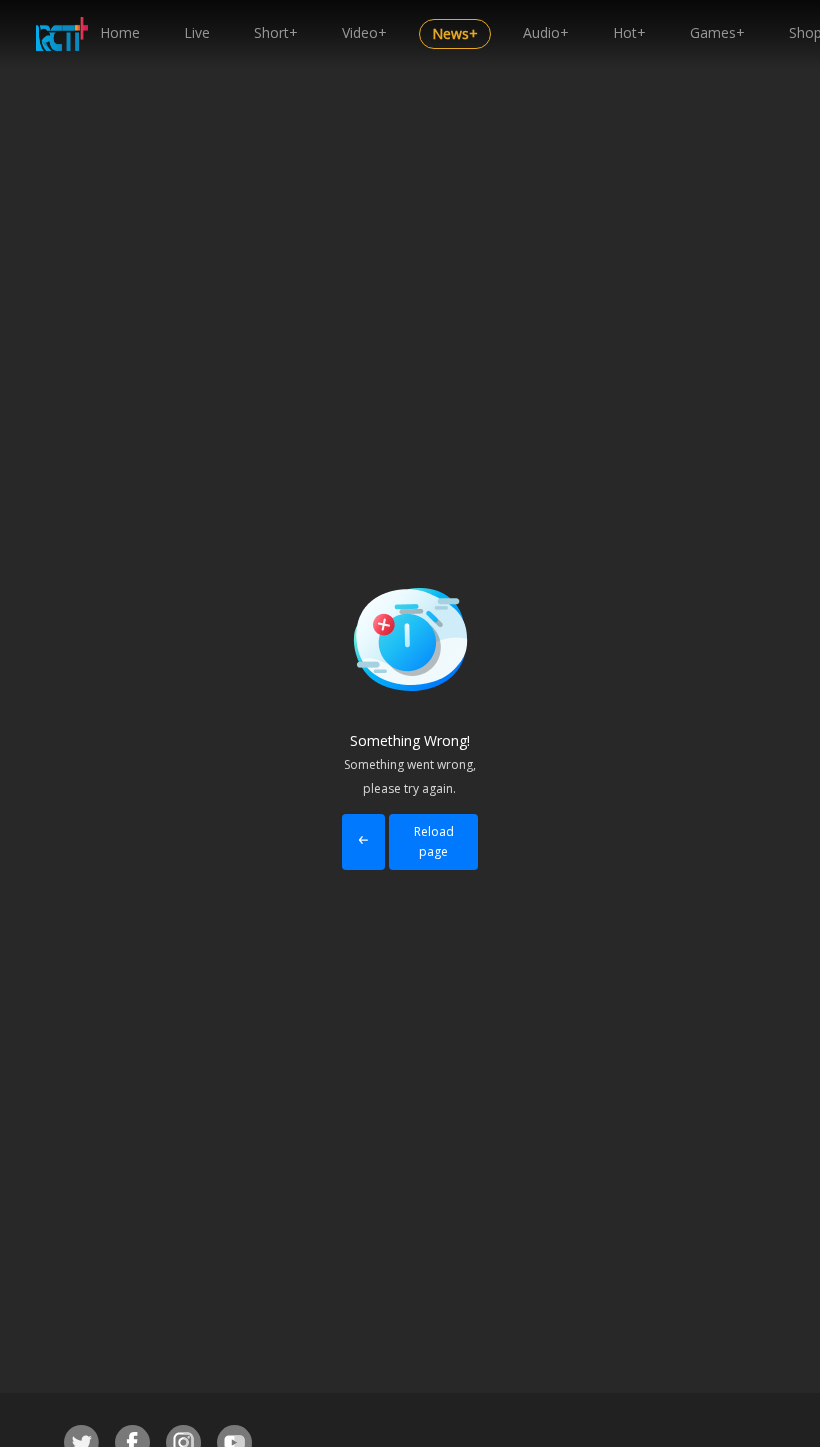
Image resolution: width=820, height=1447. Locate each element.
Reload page (434, 841)
